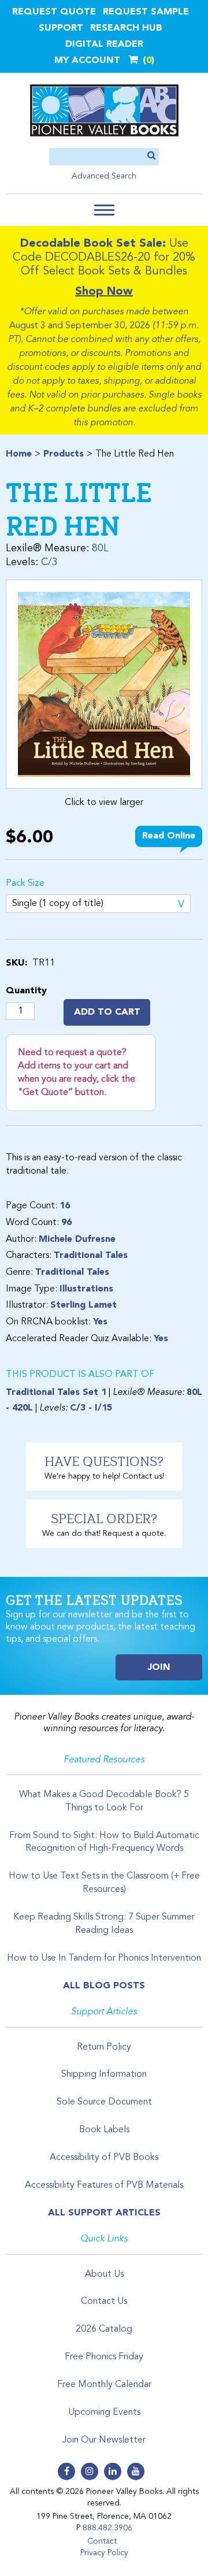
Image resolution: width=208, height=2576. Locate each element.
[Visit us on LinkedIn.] (113, 2471)
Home (19, 454)
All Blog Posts (104, 1986)
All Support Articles (104, 2213)
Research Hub (126, 28)
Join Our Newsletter (104, 2440)
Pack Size (25, 884)
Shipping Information (104, 2074)
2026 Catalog (104, 2329)
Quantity (26, 991)
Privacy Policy (104, 2553)
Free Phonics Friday (104, 2357)
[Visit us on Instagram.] (90, 2471)
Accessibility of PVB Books (104, 2158)
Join (159, 1668)
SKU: (16, 963)
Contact (102, 2541)
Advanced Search (104, 176)
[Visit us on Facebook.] (66, 2471)
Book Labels (104, 2130)
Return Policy (104, 2047)
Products (64, 454)
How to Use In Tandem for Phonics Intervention (104, 1958)
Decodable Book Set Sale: (93, 244)
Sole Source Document (104, 2102)
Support (61, 28)
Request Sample (146, 12)
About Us (104, 2274)
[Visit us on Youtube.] (136, 2471)
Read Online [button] (169, 836)
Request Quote (54, 12)
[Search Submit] (152, 156)
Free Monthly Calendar (104, 2385)
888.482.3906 (107, 2528)
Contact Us (104, 2302)
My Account (87, 61)
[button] (104, 210)
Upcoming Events (104, 2412)
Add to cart (107, 1012)
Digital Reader (104, 44)
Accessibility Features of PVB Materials (104, 2185)
